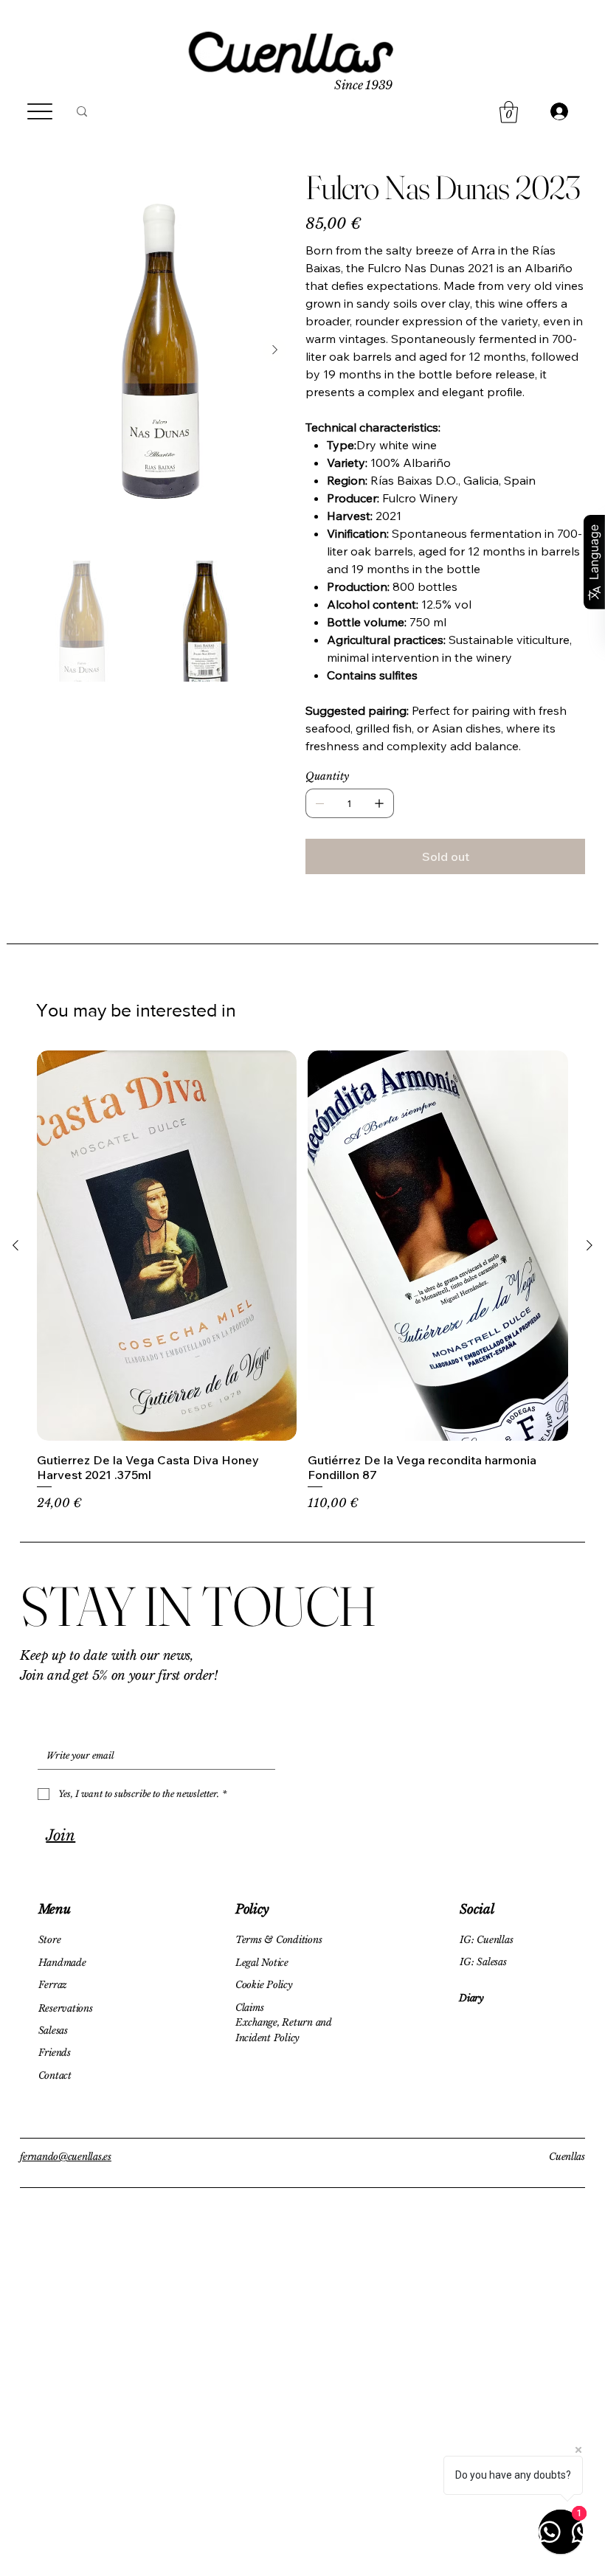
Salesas (53, 2030)
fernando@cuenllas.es (66, 2157)
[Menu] (39, 112)
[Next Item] (274, 350)
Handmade (62, 1963)
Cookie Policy (264, 1985)
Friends (55, 2053)
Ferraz (53, 1985)
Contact (55, 2075)
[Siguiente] (590, 1245)
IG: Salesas (483, 1962)
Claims (249, 2008)
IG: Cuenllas (486, 1940)
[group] (302, 1281)
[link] (509, 112)
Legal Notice (262, 1963)
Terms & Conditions (279, 1940)
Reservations (66, 2008)
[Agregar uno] (379, 803)
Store (50, 1940)
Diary (471, 1998)
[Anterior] (15, 1245)
